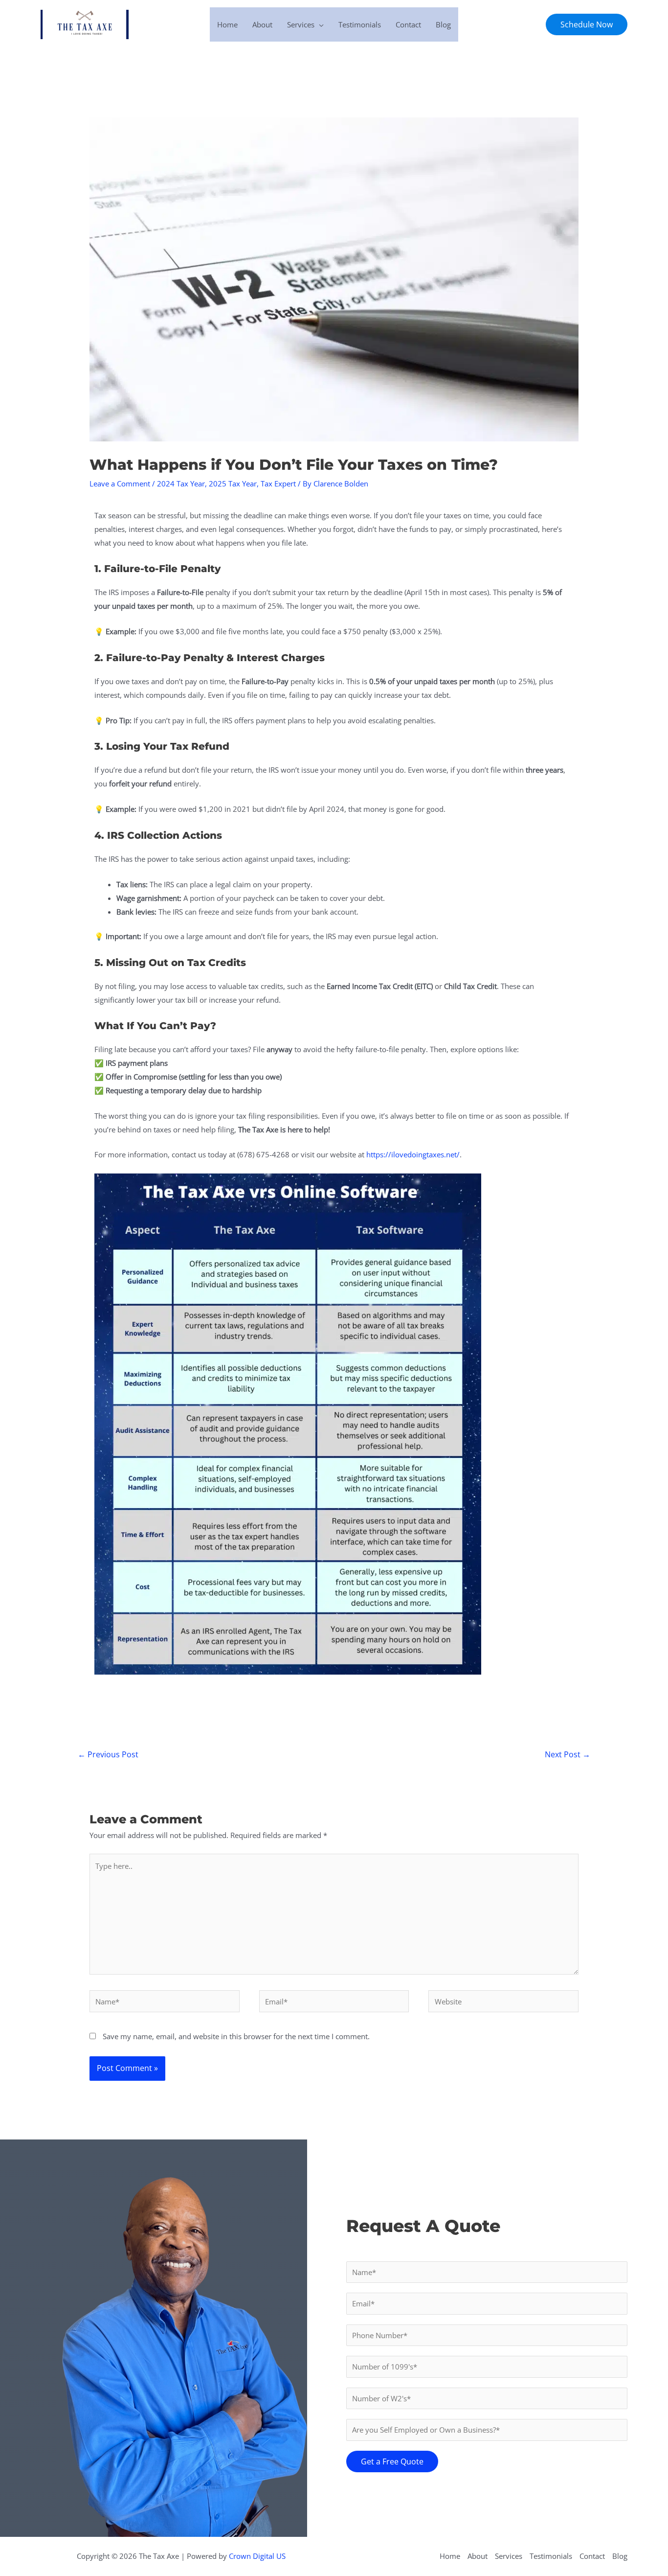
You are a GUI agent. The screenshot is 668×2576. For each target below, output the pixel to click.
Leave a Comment (120, 483)
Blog (443, 24)
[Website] (503, 2003)
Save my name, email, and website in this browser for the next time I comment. (236, 2036)
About (262, 24)
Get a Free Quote (392, 2461)
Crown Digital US (257, 2556)
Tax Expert (278, 483)
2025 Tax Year (233, 483)
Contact (408, 24)
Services (301, 24)
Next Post (568, 1754)
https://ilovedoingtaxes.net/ (413, 1154)
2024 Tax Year (181, 483)
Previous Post (108, 1754)
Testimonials (360, 24)
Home (227, 24)
